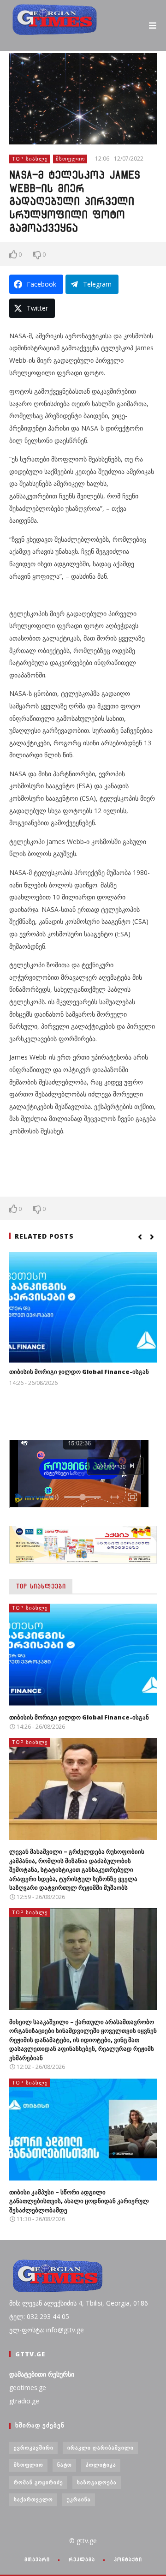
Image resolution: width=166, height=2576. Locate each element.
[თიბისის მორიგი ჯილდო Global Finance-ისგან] (83, 1307)
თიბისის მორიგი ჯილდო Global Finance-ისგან (79, 1372)
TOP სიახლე (30, 159)
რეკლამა (82, 2559)
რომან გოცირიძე (39, 2482)
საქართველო (33, 2499)
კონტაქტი (128, 2559)
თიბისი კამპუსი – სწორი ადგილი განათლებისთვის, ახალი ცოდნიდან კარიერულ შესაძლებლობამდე (79, 2201)
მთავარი (37, 2559)
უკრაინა (79, 2499)
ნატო (65, 2465)
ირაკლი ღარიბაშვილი (101, 2447)
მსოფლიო (71, 159)
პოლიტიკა (101, 2465)
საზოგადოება (97, 2482)
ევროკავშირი (34, 2447)
